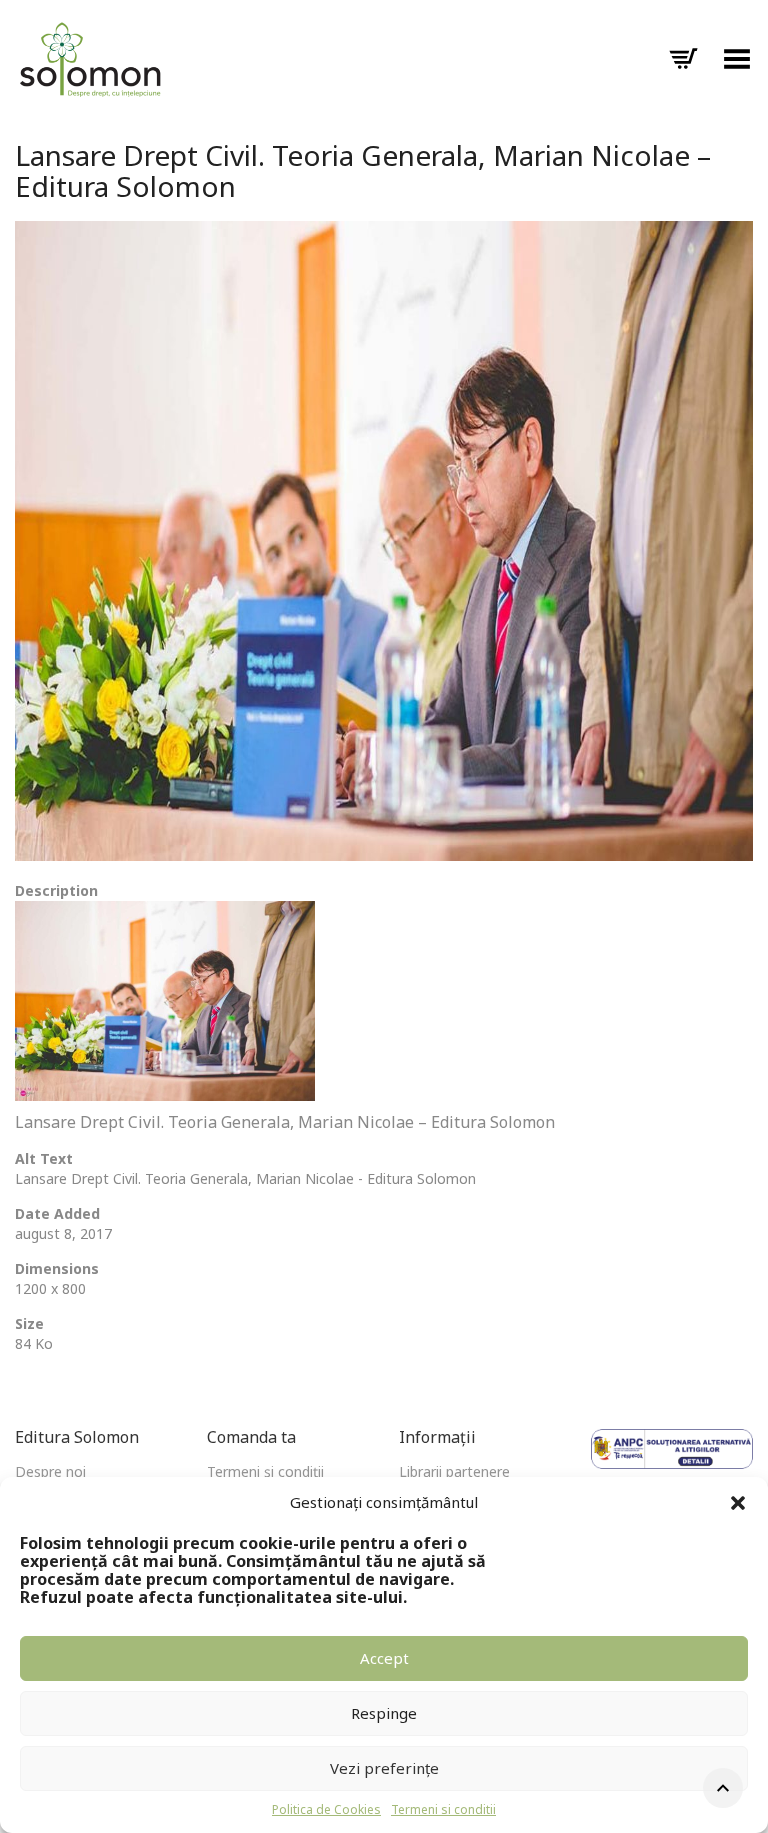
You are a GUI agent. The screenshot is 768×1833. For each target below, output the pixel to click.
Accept (384, 1658)
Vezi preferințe (384, 1768)
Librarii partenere (454, 1471)
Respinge (384, 1713)
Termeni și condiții (265, 1471)
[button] (738, 1503)
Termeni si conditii (443, 1809)
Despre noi (50, 1471)
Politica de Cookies (326, 1809)
